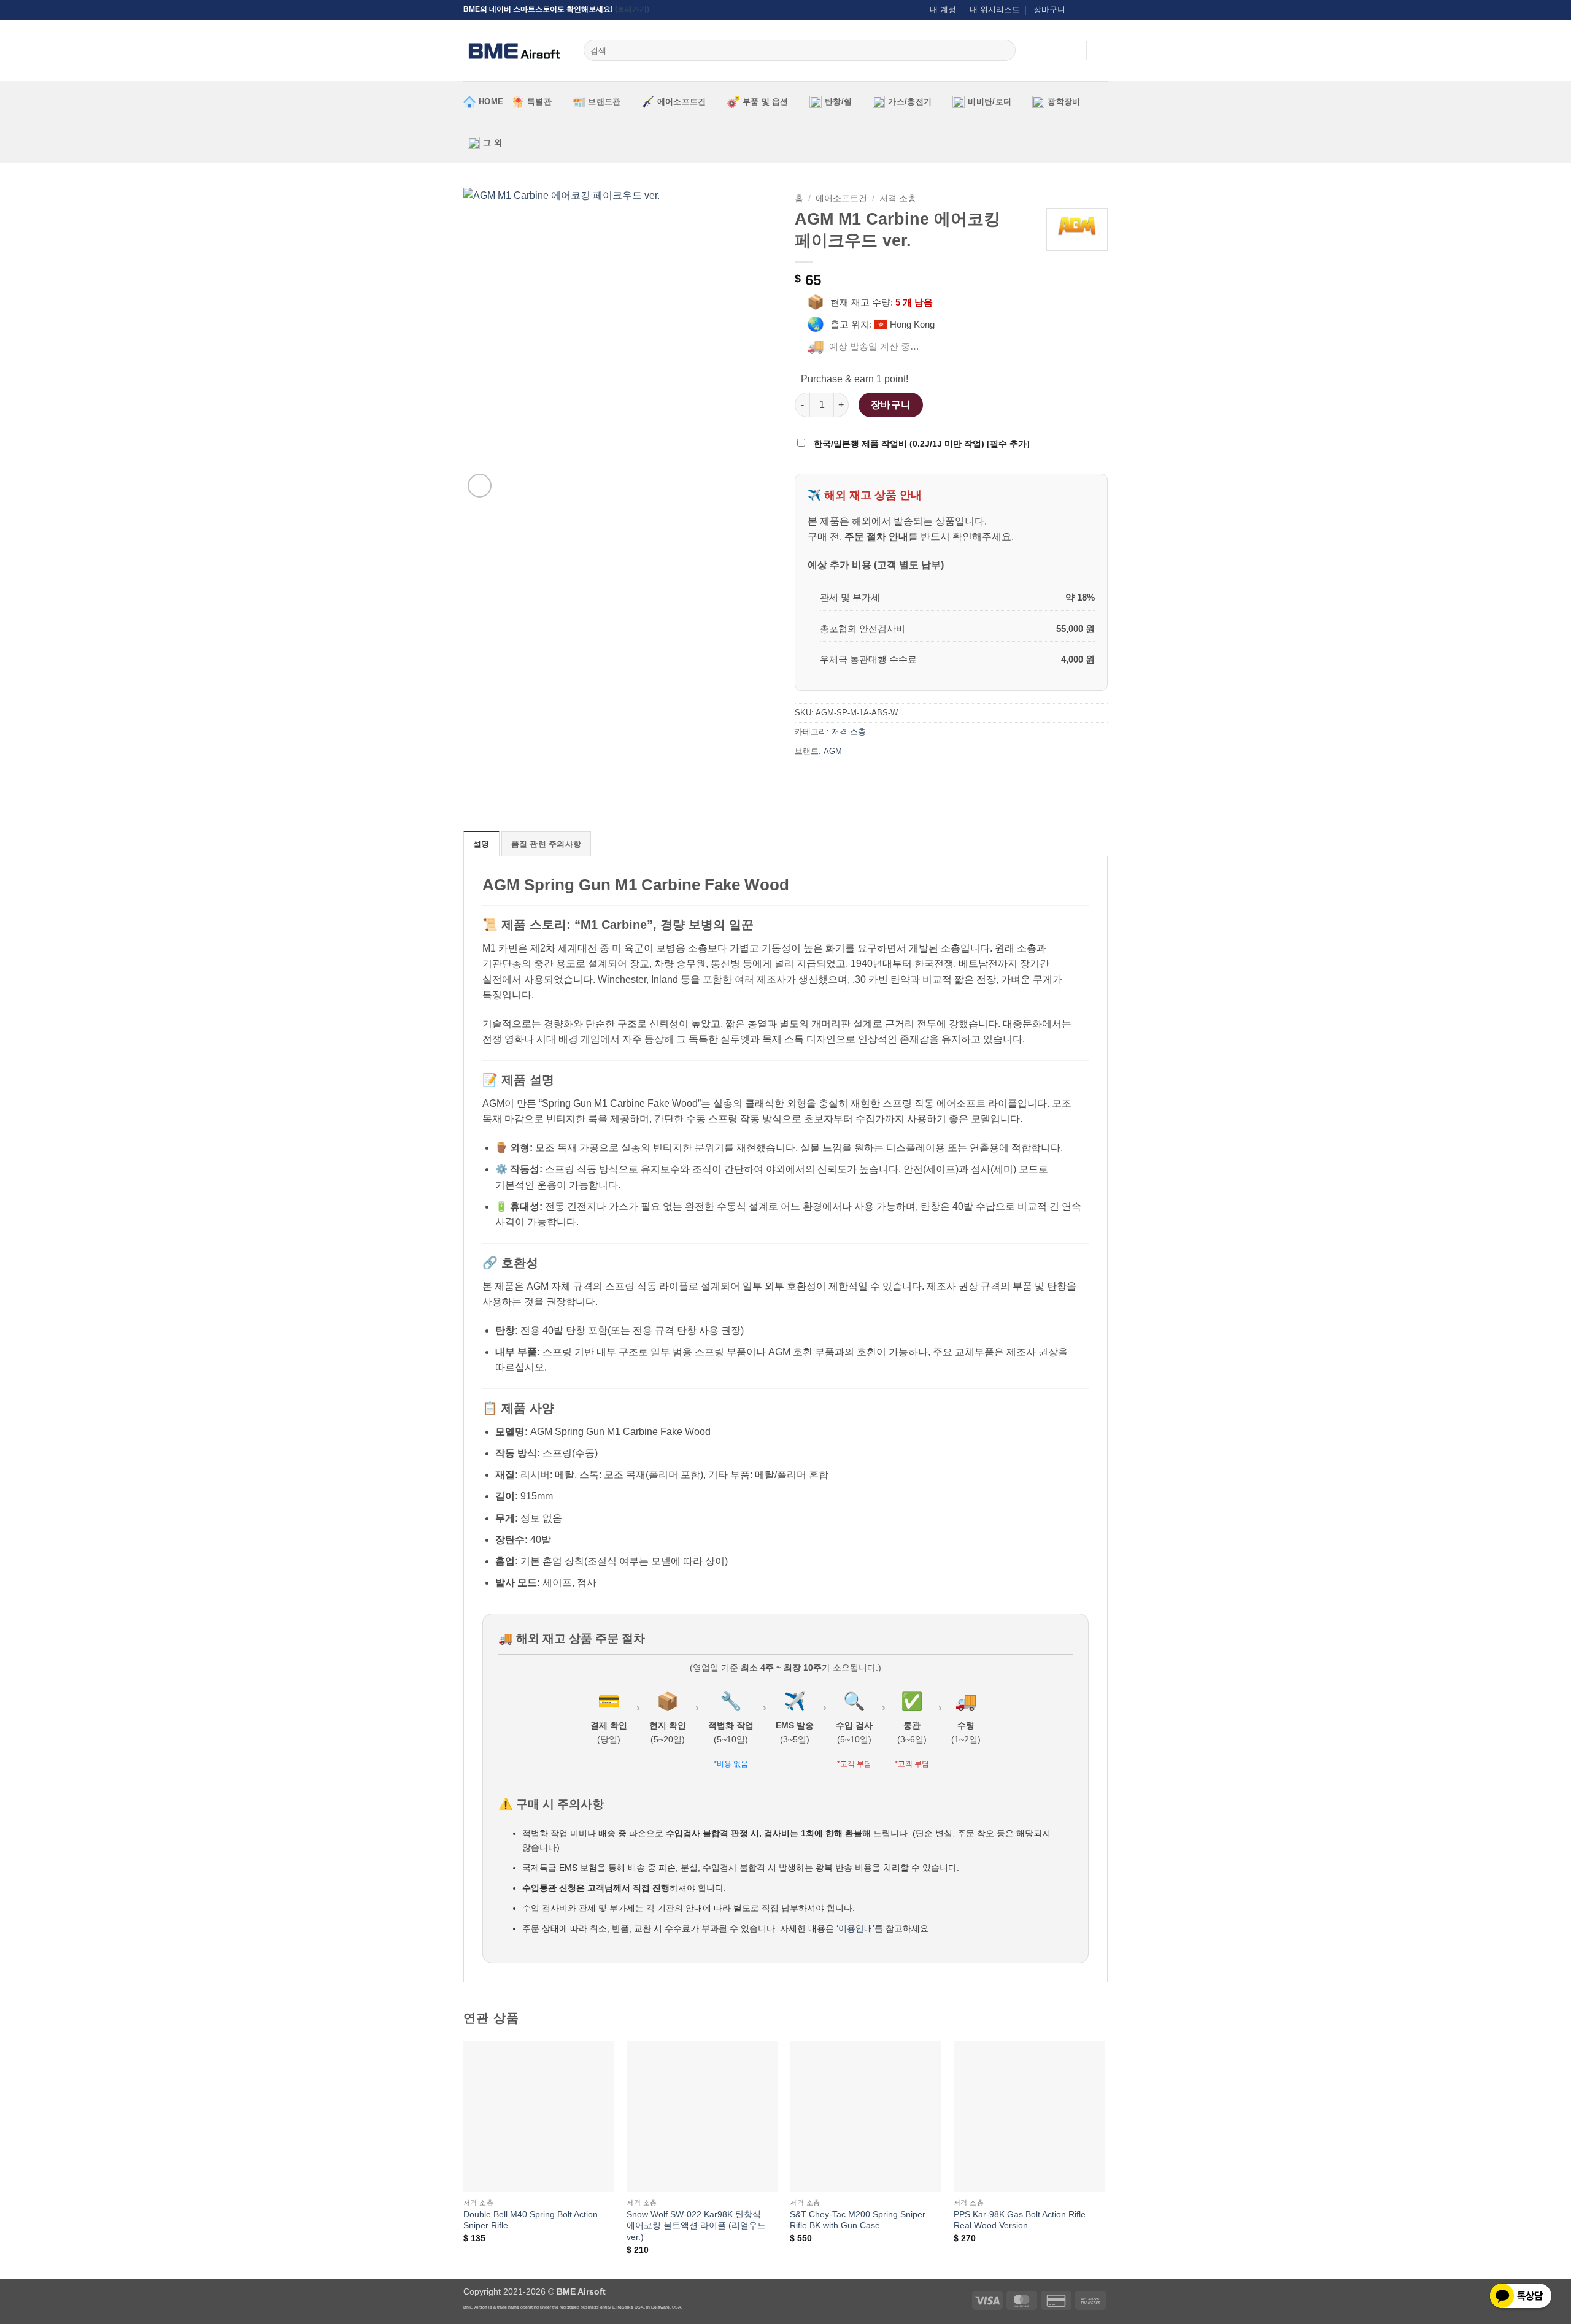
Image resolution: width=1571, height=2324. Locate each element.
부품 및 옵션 (766, 102)
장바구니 (1049, 10)
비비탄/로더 (990, 102)
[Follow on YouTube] (1102, 10)
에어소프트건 (682, 102)
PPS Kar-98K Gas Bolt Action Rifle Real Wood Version (1020, 2220)
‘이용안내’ (855, 1928)
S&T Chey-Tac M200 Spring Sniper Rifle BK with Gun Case (858, 2220)
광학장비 (1064, 102)
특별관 (539, 102)
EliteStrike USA (628, 2307)
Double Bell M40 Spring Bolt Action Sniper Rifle (531, 2220)
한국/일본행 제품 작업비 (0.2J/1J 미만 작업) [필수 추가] (921, 444)
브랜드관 (604, 102)
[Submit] (1004, 50)
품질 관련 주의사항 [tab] (546, 844)
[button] (1102, 50)
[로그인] (1071, 50)
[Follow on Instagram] (1078, 10)
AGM (833, 751)
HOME (491, 102)
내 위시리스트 (995, 10)
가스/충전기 (910, 102)
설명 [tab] (481, 844)
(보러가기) (632, 9)
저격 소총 (898, 198)
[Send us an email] (1090, 10)
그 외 (492, 143)
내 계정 (943, 10)
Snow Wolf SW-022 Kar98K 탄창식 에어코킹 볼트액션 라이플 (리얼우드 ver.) (696, 2226)
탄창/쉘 (838, 102)
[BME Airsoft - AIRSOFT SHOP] (514, 50)
